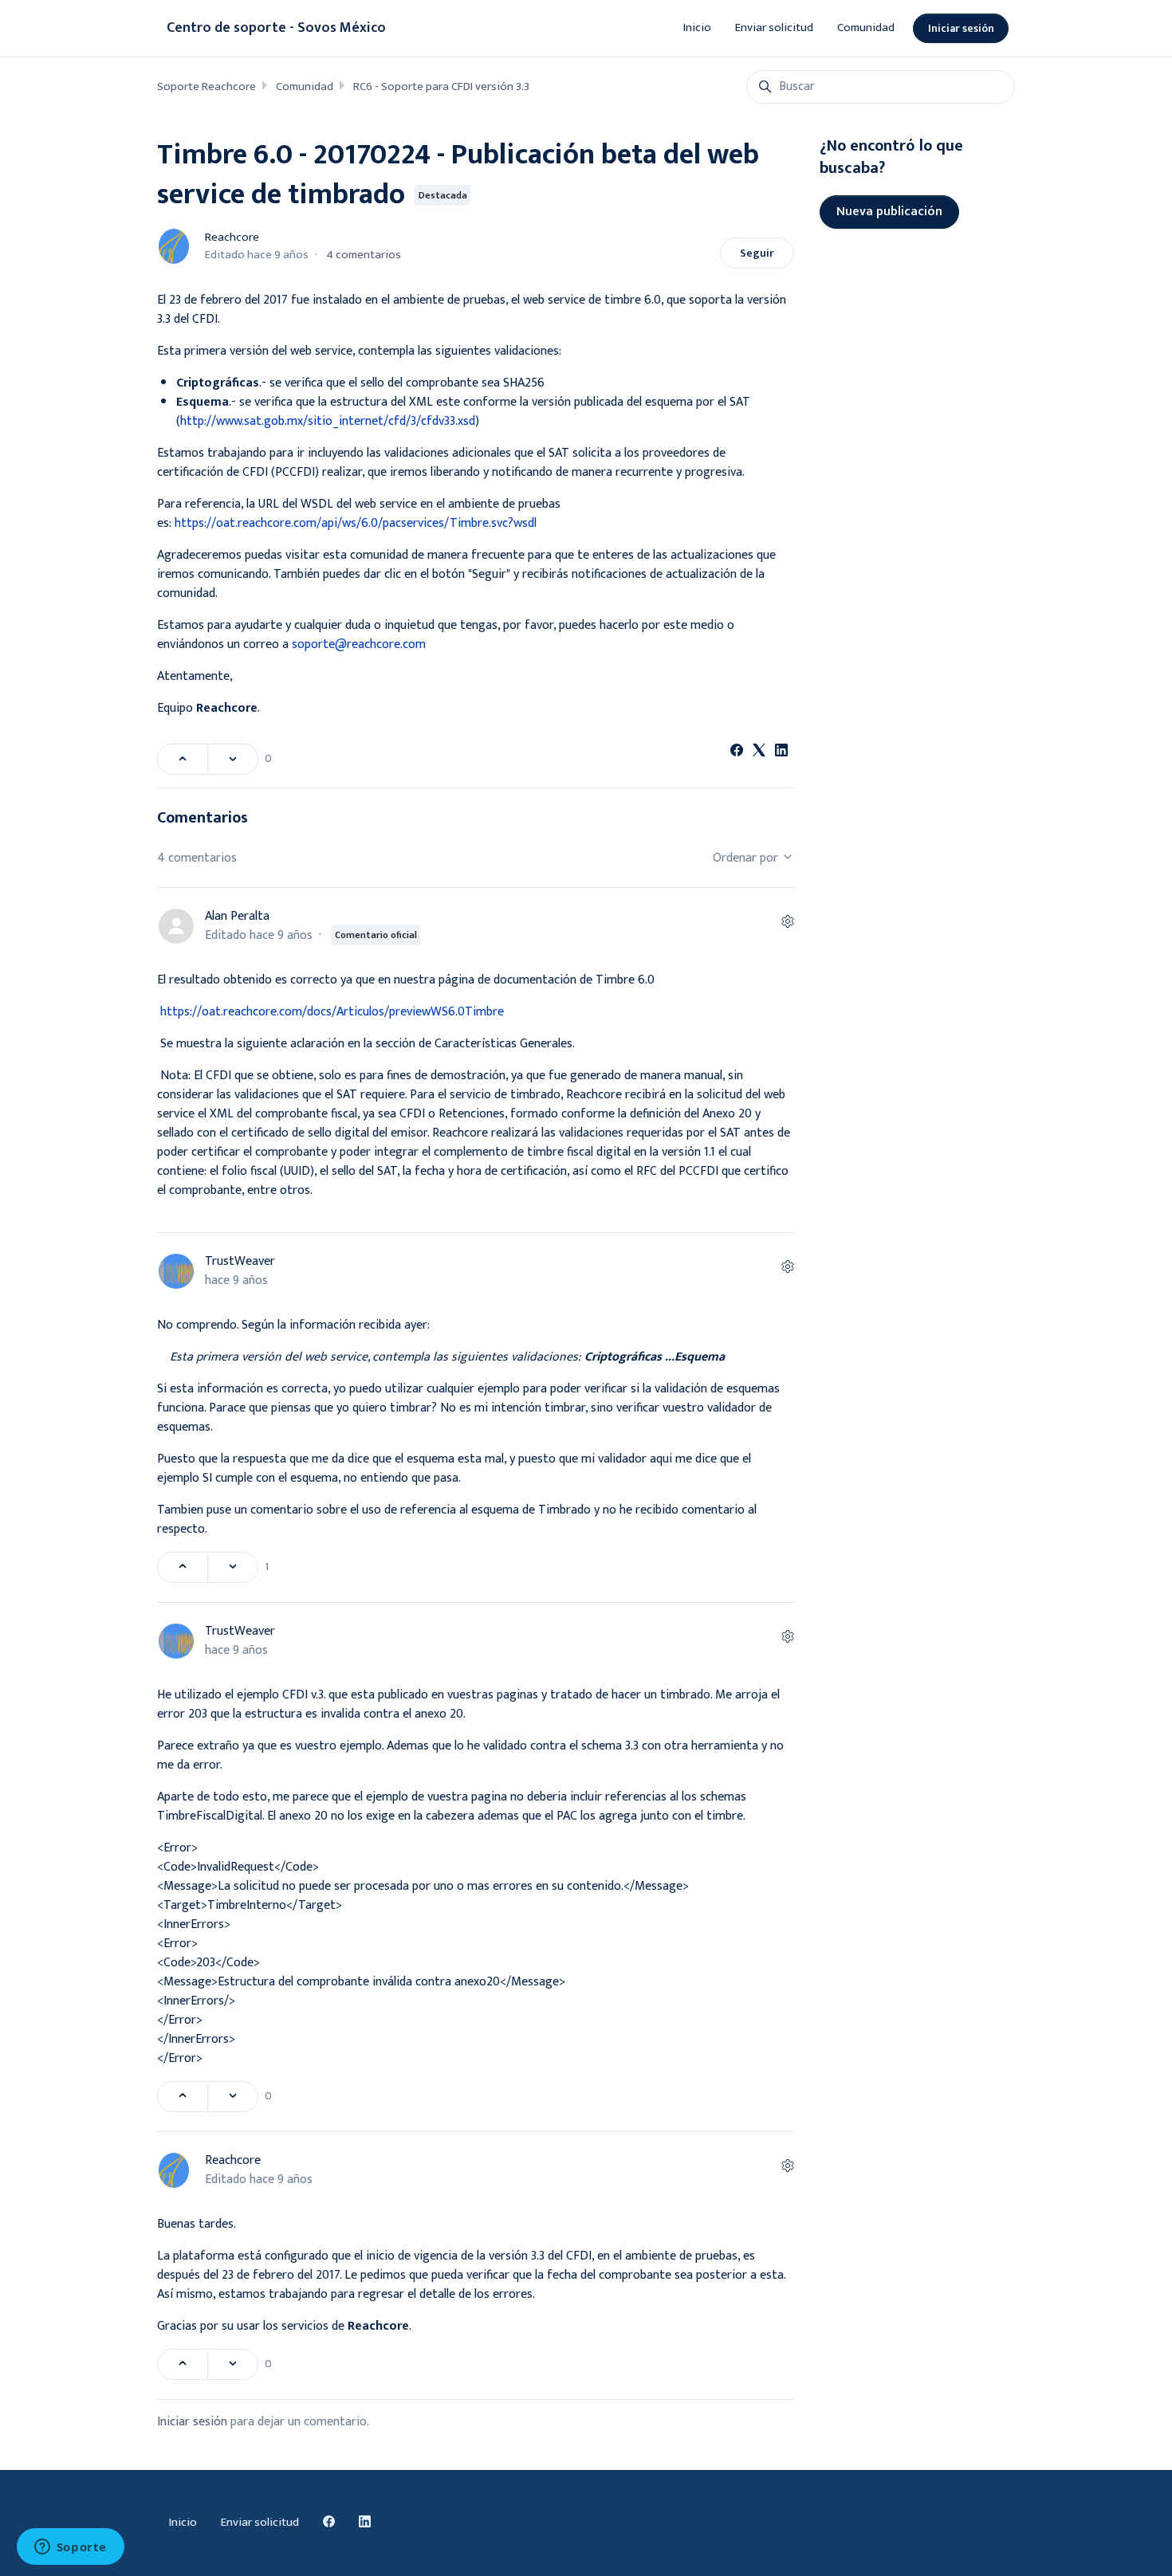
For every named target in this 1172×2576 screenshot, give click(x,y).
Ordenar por (747, 858)
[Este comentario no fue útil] (233, 1567)
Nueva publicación (889, 212)
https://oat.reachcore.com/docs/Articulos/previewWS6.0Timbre (332, 1012)
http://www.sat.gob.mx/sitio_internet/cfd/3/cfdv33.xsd (328, 421)
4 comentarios (364, 255)
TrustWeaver (240, 1261)
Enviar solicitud (774, 27)
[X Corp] (759, 753)
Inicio (697, 27)
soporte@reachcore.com (359, 644)
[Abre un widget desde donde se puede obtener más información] (70, 2548)
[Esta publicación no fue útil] (233, 759)
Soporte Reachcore (206, 86)
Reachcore (232, 237)
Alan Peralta (237, 916)
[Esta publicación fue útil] (183, 759)
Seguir (757, 253)
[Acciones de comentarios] (788, 923)
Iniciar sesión (961, 28)
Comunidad (866, 27)
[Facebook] (737, 753)
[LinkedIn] (781, 753)
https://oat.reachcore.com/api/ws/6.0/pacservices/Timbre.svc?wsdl (356, 523)
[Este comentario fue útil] (183, 1567)
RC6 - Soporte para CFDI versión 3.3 (441, 86)
